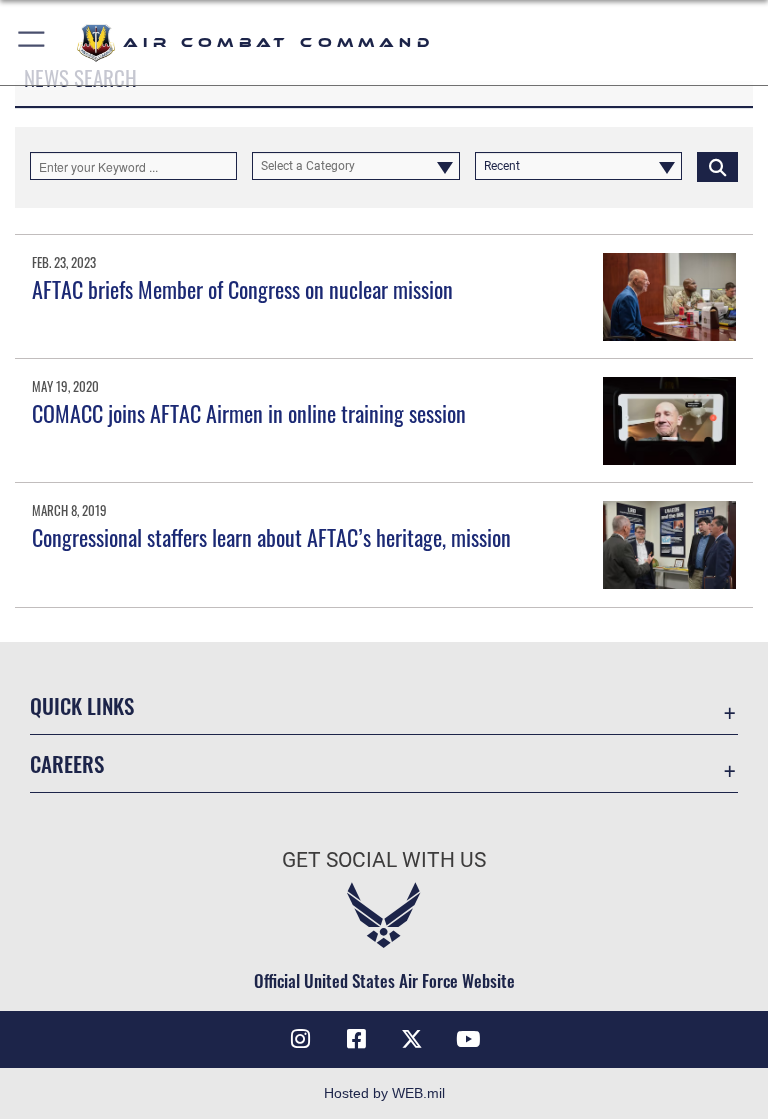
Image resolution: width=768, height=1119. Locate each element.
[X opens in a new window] (412, 1039)
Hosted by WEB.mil (384, 1093)
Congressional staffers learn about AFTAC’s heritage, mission (271, 537)
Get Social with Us (384, 860)
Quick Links (82, 705)
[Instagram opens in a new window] (300, 1039)
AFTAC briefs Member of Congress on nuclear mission (242, 289)
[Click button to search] (717, 166)
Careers (67, 763)
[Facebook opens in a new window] (356, 1039)
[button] (32, 42)
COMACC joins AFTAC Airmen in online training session (249, 413)
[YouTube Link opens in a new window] (468, 1039)
